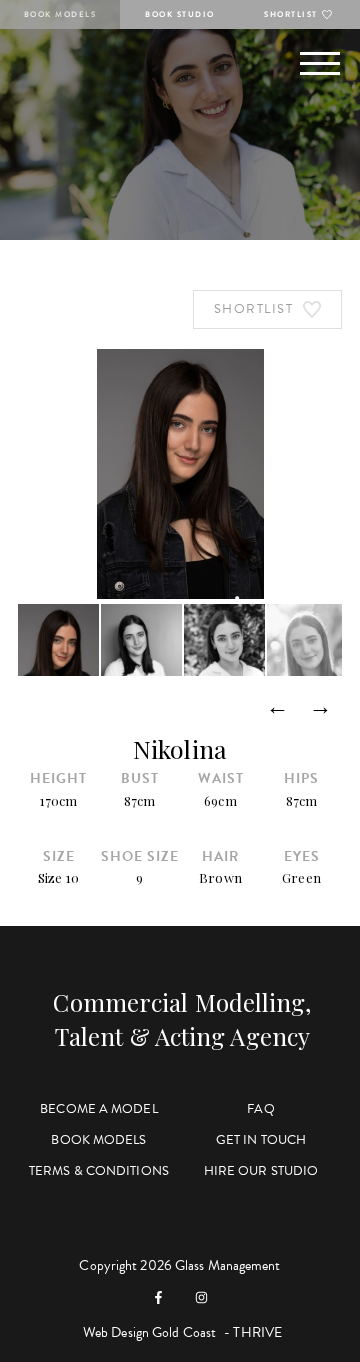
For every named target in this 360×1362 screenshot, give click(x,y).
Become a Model (98, 1109)
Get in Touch (261, 1140)
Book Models (60, 14)
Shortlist (291, 14)
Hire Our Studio (261, 1171)
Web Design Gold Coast (149, 1332)
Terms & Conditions (99, 1171)
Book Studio (180, 14)
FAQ (260, 1109)
